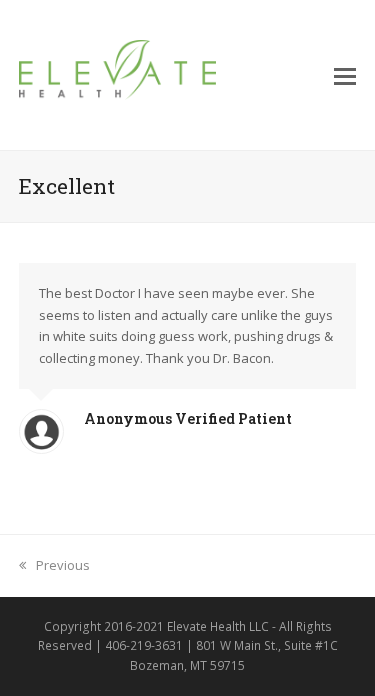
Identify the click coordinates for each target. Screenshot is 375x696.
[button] (345, 75)
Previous (62, 565)
